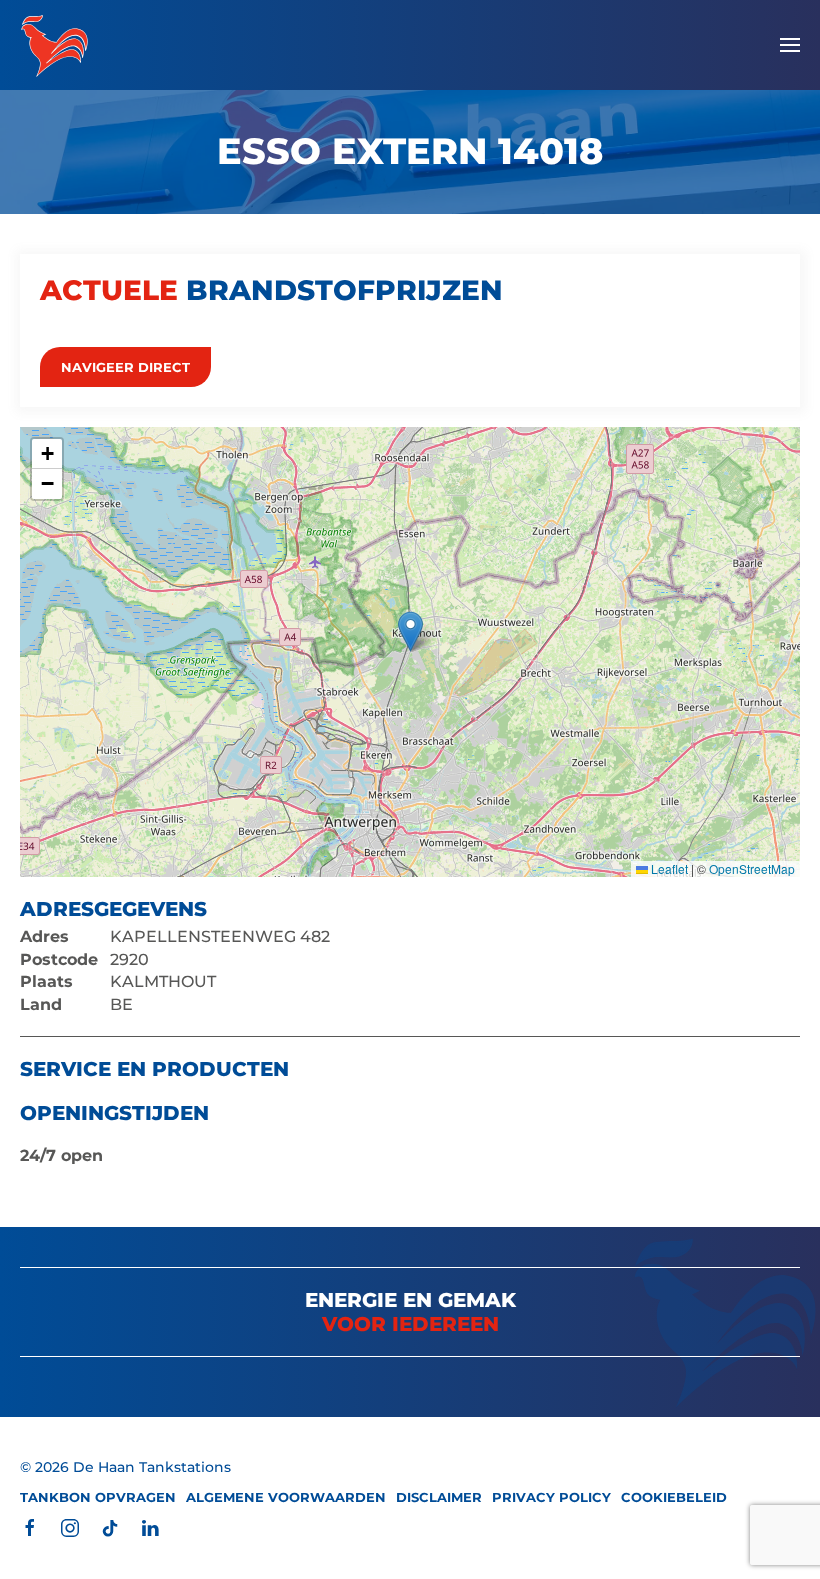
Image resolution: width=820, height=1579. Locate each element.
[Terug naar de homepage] (54, 45)
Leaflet (668, 868)
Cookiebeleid (674, 1497)
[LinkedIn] (150, 1527)
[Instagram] (70, 1527)
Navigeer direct (125, 367)
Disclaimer (439, 1497)
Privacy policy (551, 1497)
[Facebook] (30, 1527)
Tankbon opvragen (98, 1497)
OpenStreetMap (752, 868)
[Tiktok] (110, 1527)
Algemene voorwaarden (286, 1497)
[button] (790, 45)
